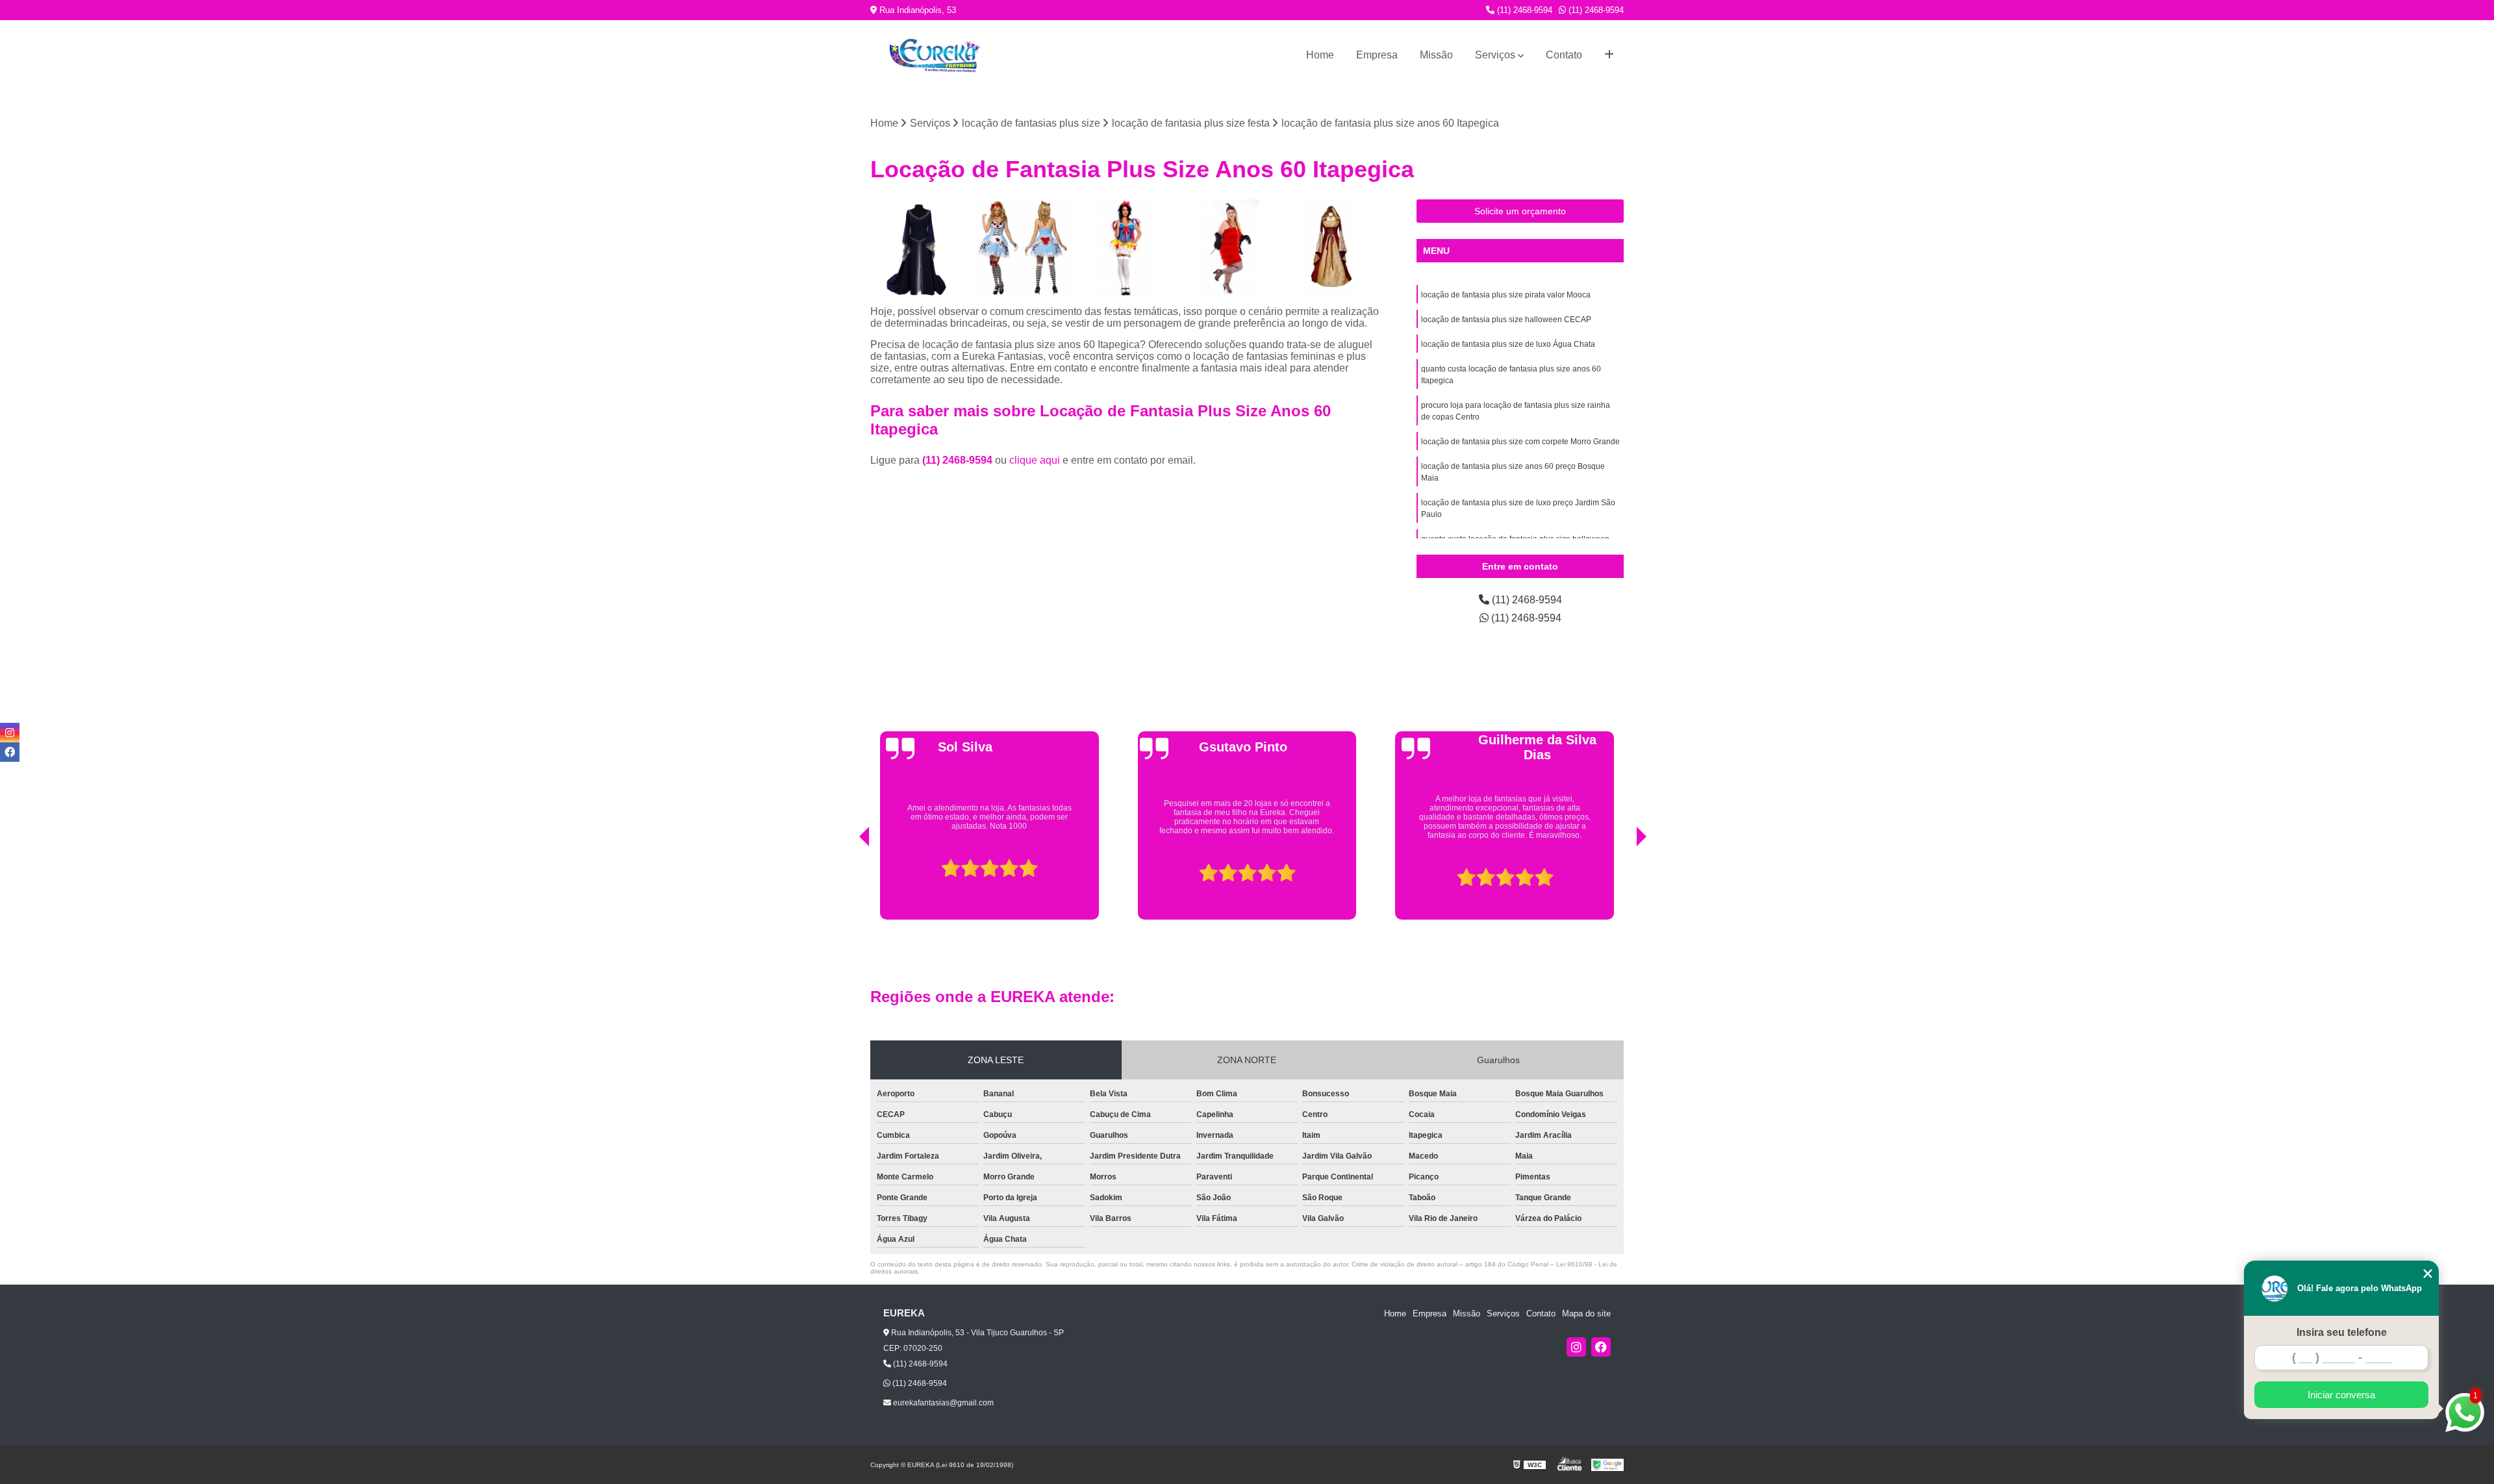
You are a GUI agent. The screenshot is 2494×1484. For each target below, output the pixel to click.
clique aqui (1035, 460)
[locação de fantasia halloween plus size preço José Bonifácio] (1330, 248)
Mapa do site (1586, 1314)
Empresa (1377, 55)
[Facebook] (1601, 1347)
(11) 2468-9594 (1523, 10)
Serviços (1495, 55)
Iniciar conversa (2341, 1395)
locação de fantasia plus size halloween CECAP (1506, 320)
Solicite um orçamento (1520, 211)
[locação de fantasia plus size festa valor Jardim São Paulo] (1228, 248)
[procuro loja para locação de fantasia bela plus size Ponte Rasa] (1125, 248)
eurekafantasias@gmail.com (942, 1403)
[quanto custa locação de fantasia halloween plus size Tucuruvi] (919, 248)
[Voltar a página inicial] (935, 56)
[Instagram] (1576, 1347)
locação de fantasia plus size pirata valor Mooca (1506, 295)
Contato (1564, 55)
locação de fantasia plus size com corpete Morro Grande (1520, 442)
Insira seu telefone (2342, 1332)
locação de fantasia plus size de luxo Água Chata (1508, 344)
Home (1320, 55)
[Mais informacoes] (1609, 55)
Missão (1436, 55)
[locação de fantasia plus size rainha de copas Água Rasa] (1022, 248)
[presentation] (846, 887)
